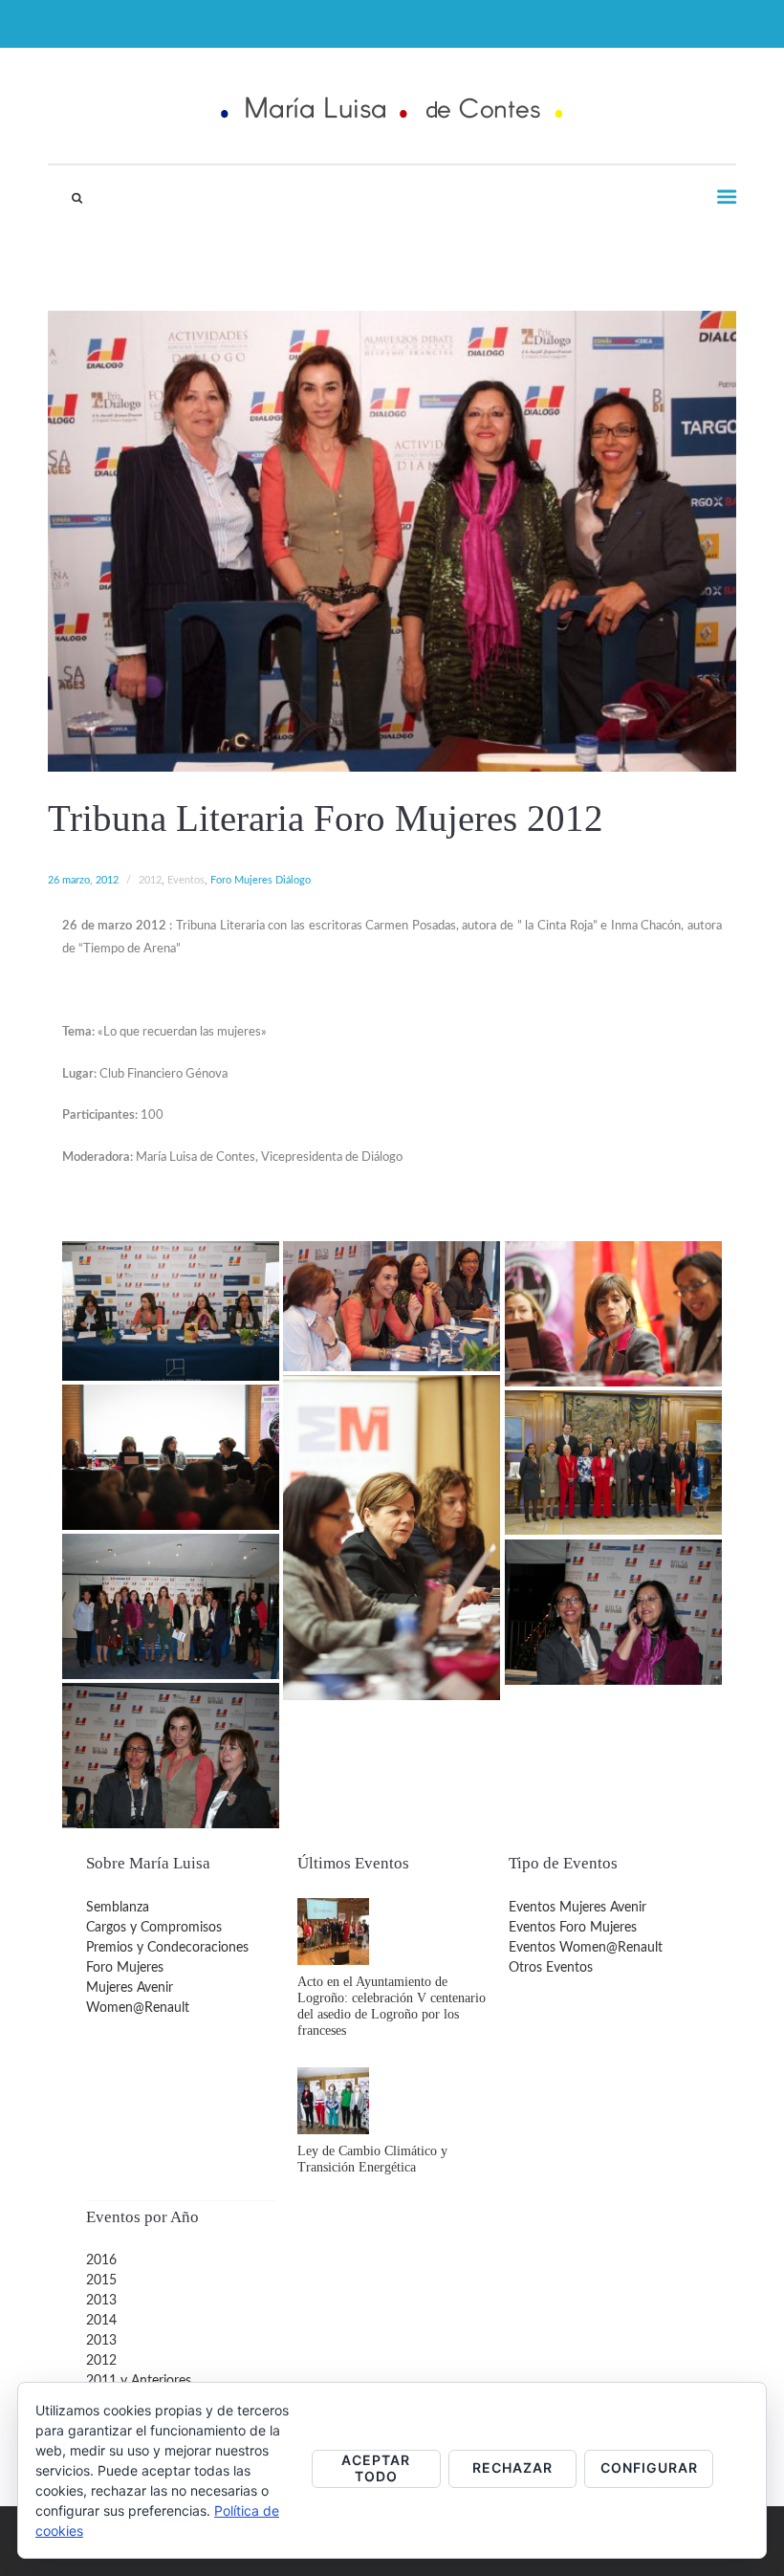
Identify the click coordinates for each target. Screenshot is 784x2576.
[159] (171, 1310)
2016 (101, 2260)
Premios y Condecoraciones (167, 1948)
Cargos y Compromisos (154, 1928)
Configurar (649, 2467)
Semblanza (118, 1908)
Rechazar (512, 2467)
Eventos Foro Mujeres (573, 1928)
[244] (171, 1606)
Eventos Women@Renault (586, 1948)
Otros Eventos (551, 1968)
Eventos (186, 880)
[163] (171, 1457)
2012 (150, 880)
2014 (101, 2321)
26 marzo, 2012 (83, 880)
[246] (171, 1755)
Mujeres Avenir (130, 1988)
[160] (392, 1306)
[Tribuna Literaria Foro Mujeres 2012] (392, 541)
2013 (101, 2301)
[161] (613, 1313)
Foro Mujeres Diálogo (261, 880)
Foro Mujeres (125, 1968)
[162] (392, 1538)
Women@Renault (138, 2008)
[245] (613, 1612)
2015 (101, 2281)
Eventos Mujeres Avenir (577, 1908)
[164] (613, 1463)
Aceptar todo (376, 2468)
